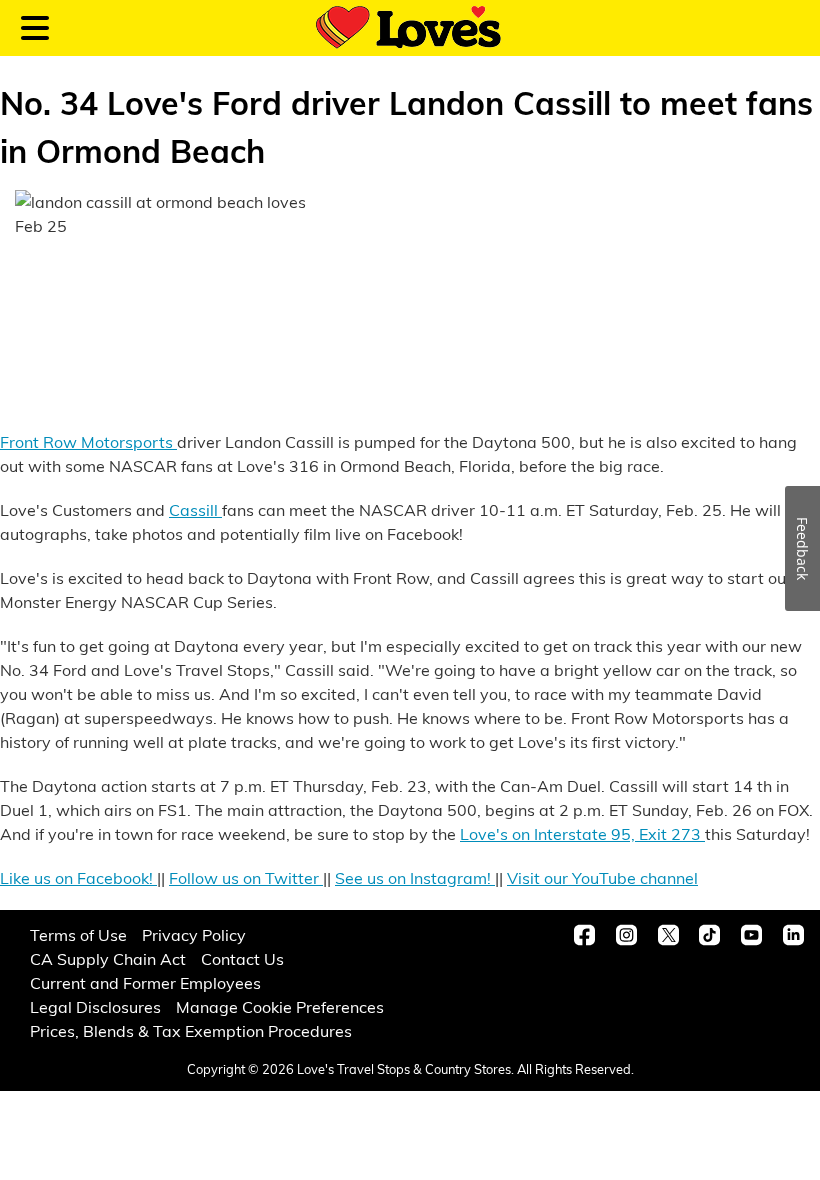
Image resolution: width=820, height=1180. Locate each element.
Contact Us (242, 958)
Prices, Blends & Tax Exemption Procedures (191, 1030)
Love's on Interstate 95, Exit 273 (582, 833)
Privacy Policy (194, 934)
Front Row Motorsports (88, 441)
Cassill (195, 509)
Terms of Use (78, 934)
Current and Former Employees (145, 982)
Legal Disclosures (95, 1006)
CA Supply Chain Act (108, 958)
